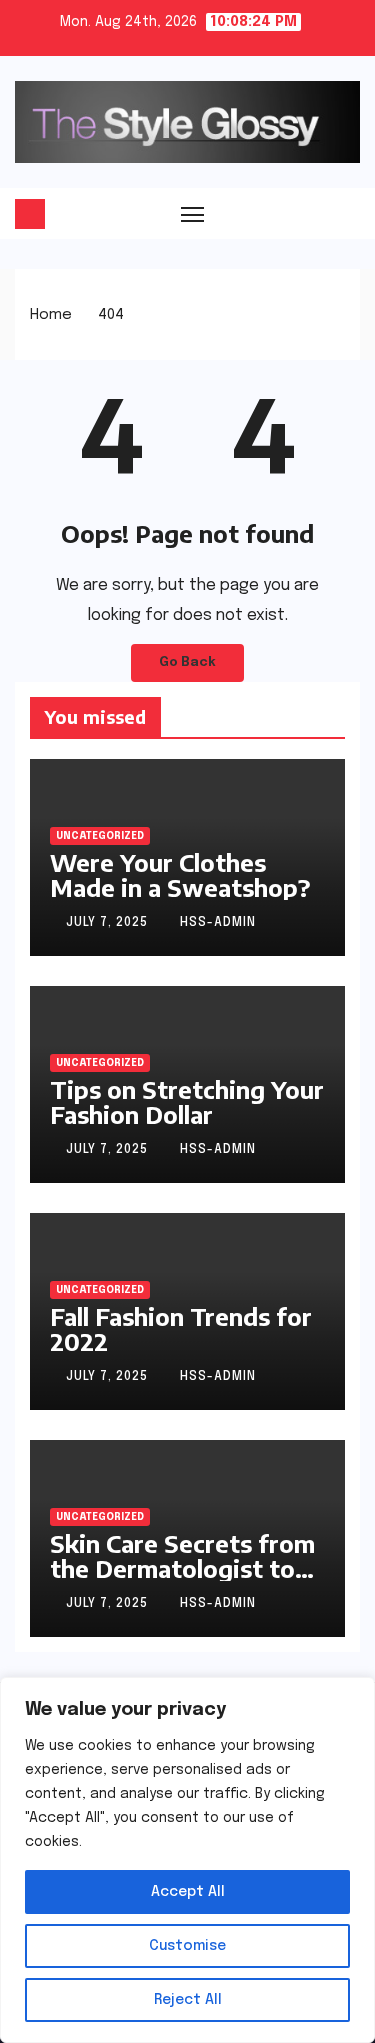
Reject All (188, 2000)
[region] (187, 1860)
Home (51, 315)
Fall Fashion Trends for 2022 (181, 1328)
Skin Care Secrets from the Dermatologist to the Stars (182, 1568)
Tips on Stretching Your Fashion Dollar (187, 1101)
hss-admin (218, 923)
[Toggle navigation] (193, 214)
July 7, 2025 (109, 923)
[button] (347, 213)
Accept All (188, 1892)
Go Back (187, 662)
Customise (187, 1946)
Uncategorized (100, 836)
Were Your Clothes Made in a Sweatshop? (180, 874)
